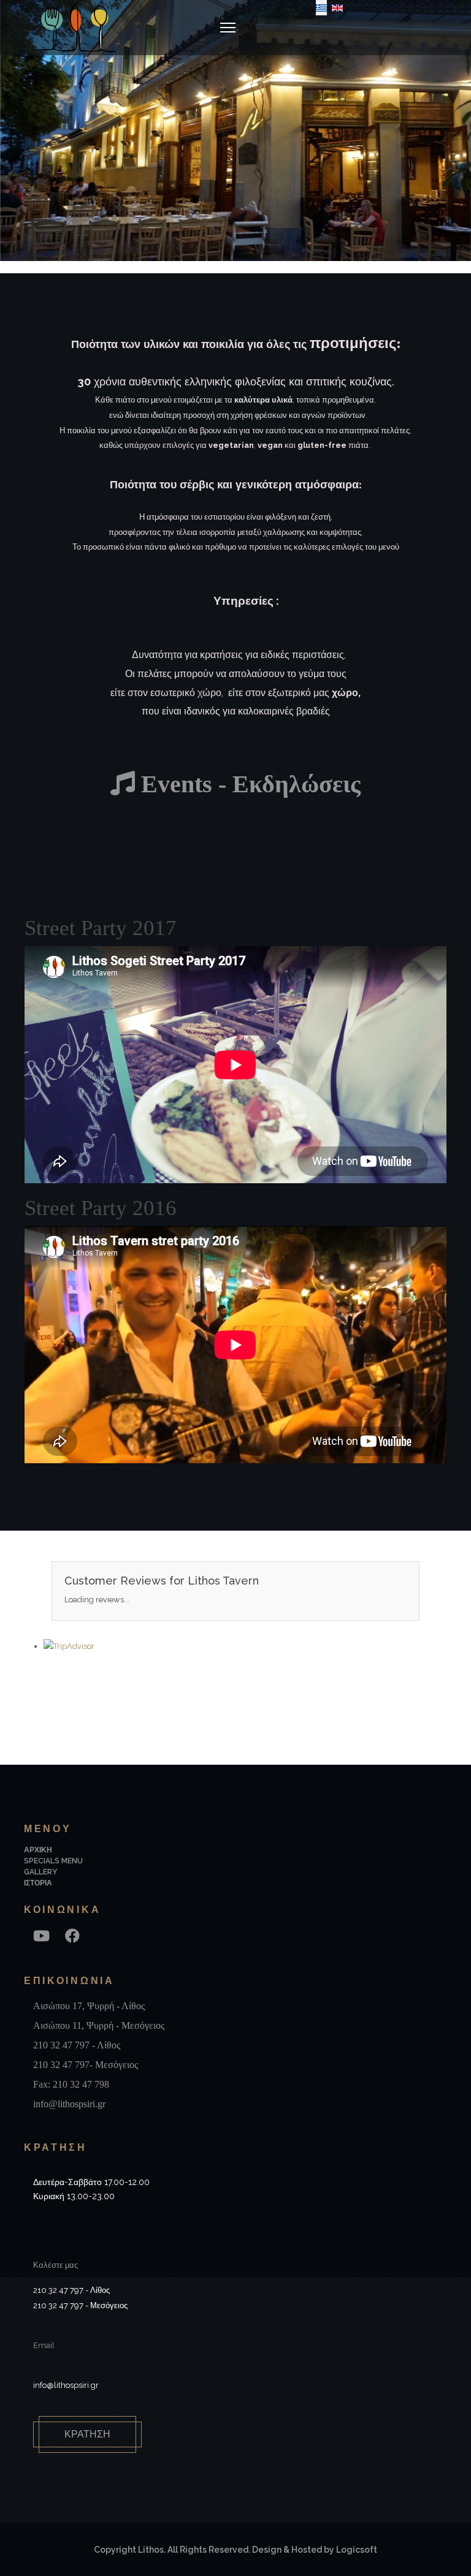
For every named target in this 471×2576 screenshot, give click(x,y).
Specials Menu (53, 1861)
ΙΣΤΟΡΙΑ (38, 1883)
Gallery (40, 1872)
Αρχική (38, 1850)
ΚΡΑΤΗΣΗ (87, 2434)
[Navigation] (228, 28)
